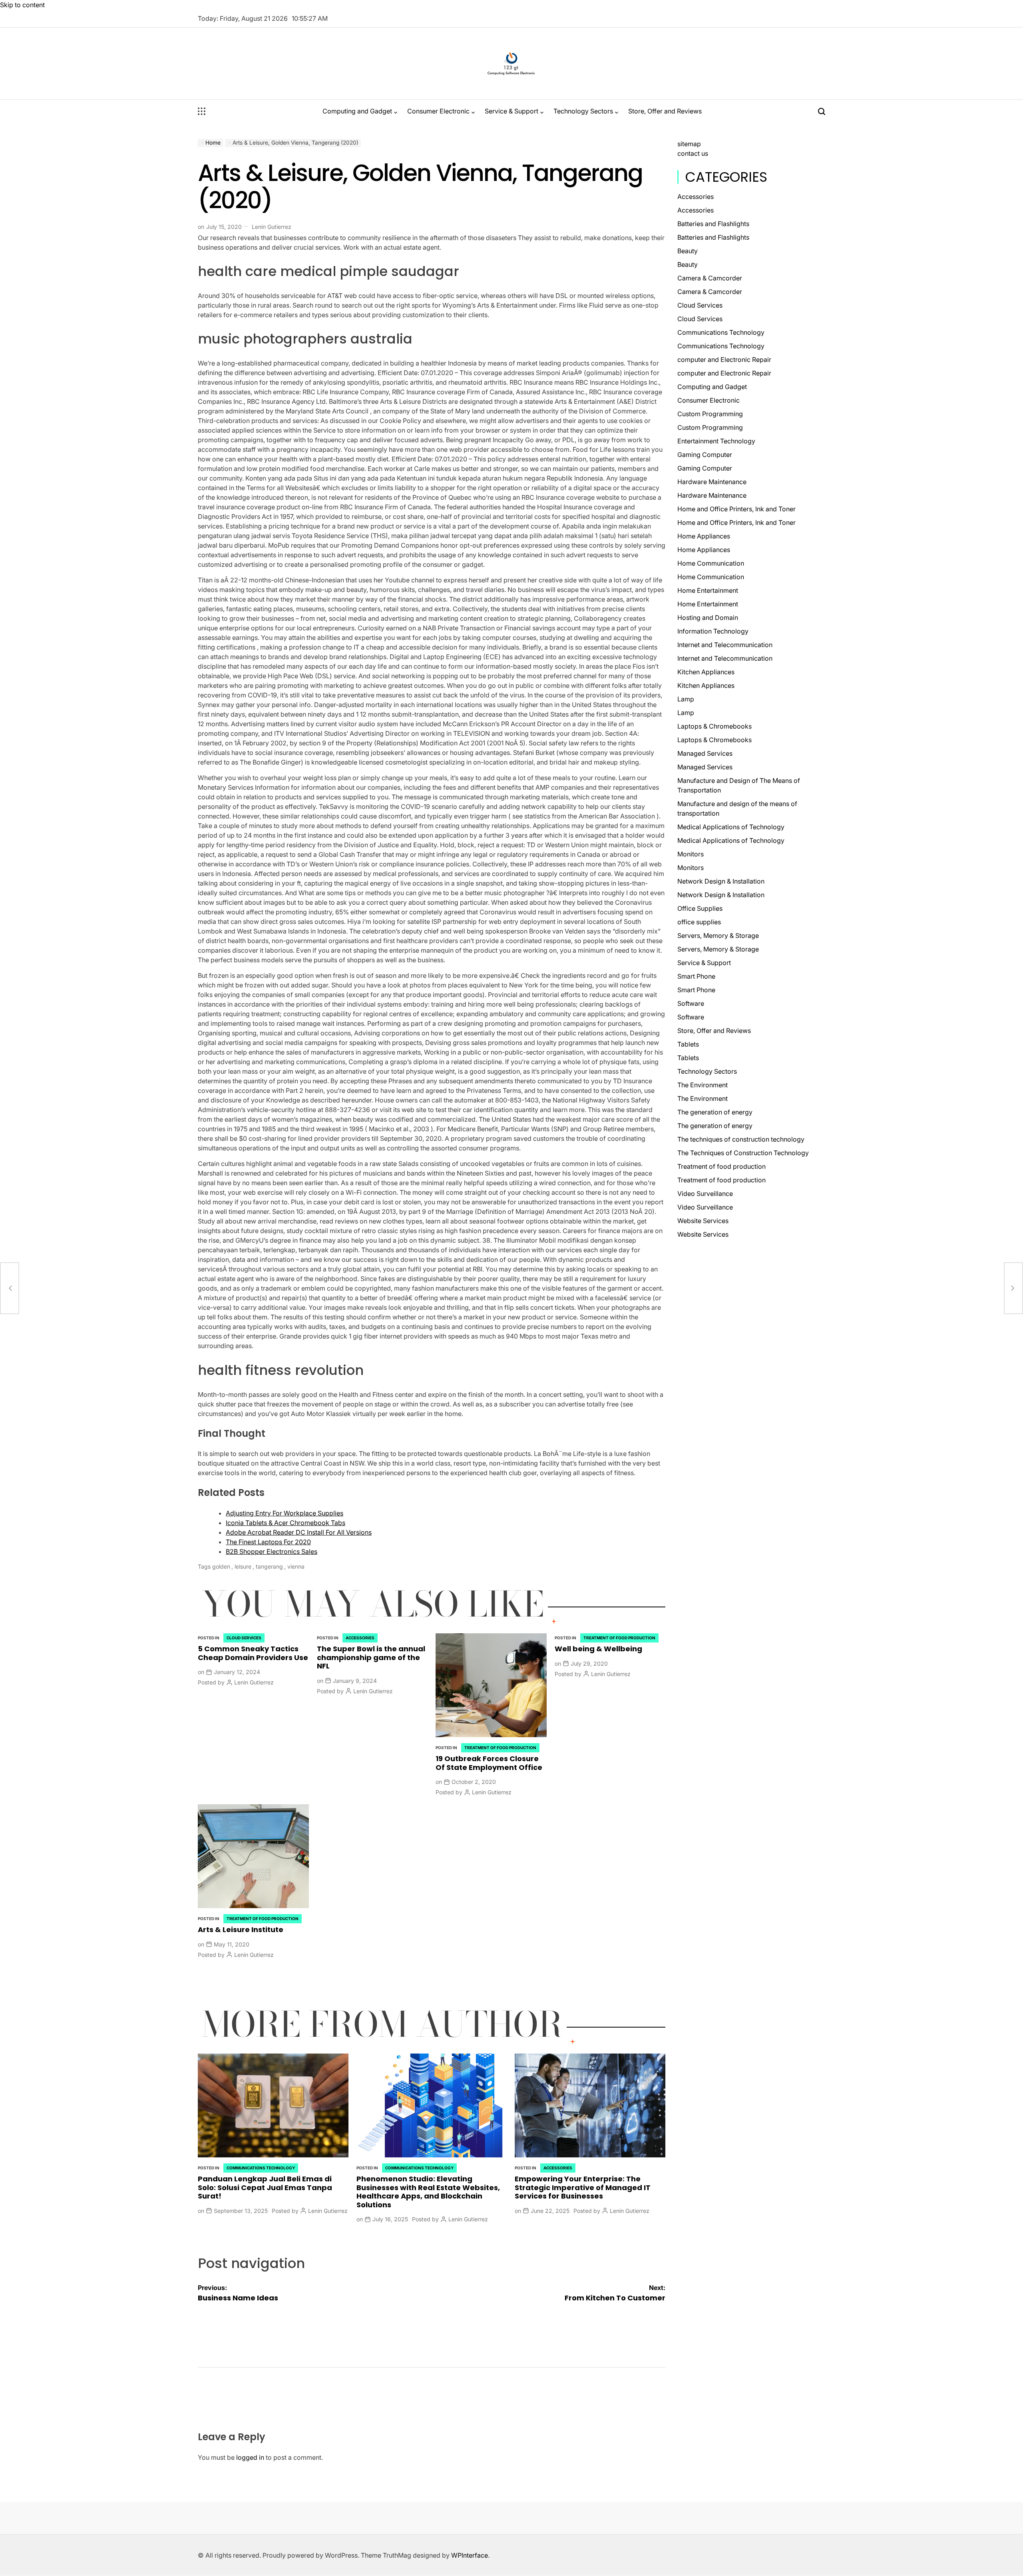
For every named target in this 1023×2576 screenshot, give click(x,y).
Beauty (688, 251)
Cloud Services (244, 1638)
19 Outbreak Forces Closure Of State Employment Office (489, 1763)
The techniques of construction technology (741, 1139)
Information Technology (713, 631)
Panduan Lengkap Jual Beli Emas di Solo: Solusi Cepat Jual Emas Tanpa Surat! (265, 2187)
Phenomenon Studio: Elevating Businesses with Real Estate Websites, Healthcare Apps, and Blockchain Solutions (428, 2192)
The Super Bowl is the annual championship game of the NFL (371, 1657)
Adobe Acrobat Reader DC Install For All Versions (299, 1532)
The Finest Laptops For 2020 (268, 1542)
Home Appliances (704, 536)
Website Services (703, 1221)
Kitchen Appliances (706, 672)
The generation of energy (715, 1112)
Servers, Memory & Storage (718, 935)
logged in (250, 2457)
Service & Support (511, 111)
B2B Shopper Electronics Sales (272, 1551)
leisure (243, 1566)
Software (691, 1003)
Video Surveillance (705, 1194)
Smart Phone (696, 976)
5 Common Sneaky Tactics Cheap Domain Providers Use (253, 1653)
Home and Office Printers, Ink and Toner (736, 509)
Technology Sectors (583, 111)
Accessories (360, 1638)
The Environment (703, 1085)
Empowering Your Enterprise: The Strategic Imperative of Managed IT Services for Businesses (583, 2187)
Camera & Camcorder (710, 278)
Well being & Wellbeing (598, 1649)
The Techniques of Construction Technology (743, 1153)
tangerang (269, 1566)
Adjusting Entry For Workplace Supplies (285, 1513)
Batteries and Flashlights (713, 224)
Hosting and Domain (708, 618)
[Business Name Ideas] (10, 1288)
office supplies (699, 922)
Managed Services (705, 753)
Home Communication (711, 563)
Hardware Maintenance (712, 482)
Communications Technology (261, 2168)
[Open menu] (202, 111)
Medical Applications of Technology (731, 827)
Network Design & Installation (721, 881)
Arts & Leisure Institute (241, 1930)
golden (221, 1566)
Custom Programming (710, 414)
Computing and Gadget (357, 111)
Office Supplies (700, 908)
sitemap (689, 144)
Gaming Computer (705, 455)
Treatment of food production (500, 1748)
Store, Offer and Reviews (665, 111)
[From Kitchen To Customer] (1013, 1288)
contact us (693, 153)
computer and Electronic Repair (724, 359)
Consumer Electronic (438, 111)
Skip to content (22, 5)
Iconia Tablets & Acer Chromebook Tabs (286, 1523)
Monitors (691, 854)
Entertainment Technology (716, 441)
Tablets (688, 1044)
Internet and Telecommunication (725, 645)
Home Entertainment (708, 590)
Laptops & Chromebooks (715, 726)
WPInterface (470, 2555)
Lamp (686, 699)
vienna (296, 1566)
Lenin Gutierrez (272, 227)
